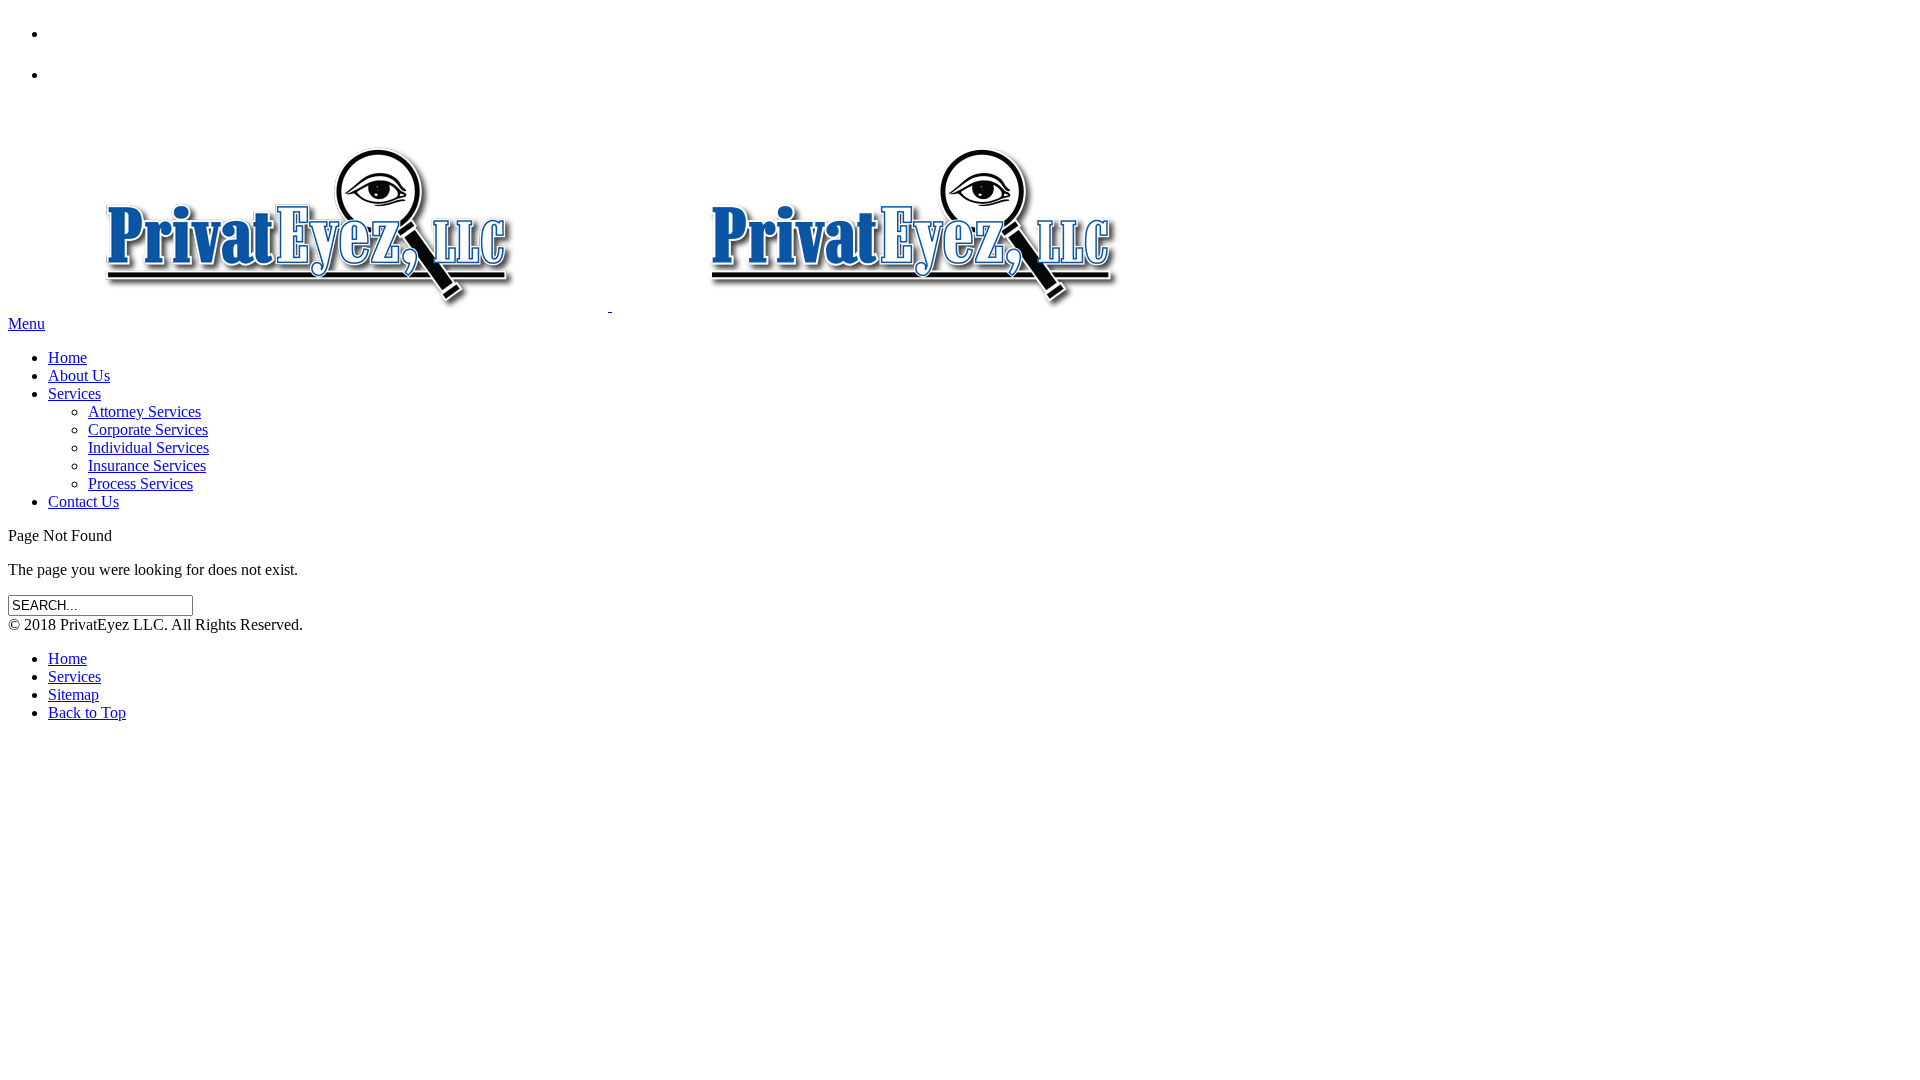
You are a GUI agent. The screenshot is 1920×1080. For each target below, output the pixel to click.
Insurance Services (147, 465)
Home (67, 357)
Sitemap (73, 694)
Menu (26, 323)
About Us (79, 375)
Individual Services (148, 447)
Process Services (140, 483)
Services (74, 393)
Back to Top (87, 712)
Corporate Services (148, 429)
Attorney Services (144, 411)
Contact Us (83, 501)
